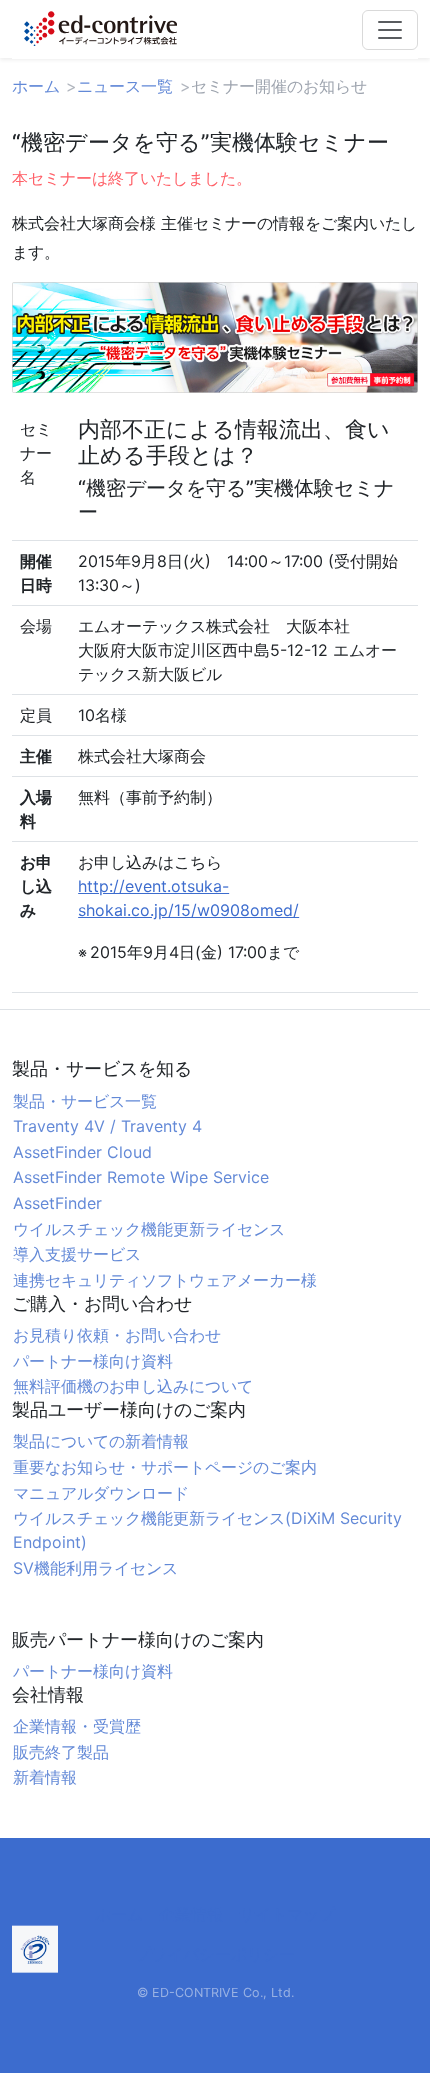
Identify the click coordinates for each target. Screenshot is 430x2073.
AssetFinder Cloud (82, 1152)
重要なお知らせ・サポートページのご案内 (165, 1467)
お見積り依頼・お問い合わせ (117, 1335)
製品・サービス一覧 (85, 1101)
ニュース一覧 (125, 86)
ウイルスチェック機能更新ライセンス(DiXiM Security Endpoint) (207, 1530)
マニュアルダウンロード (101, 1493)
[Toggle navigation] (390, 30)
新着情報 (45, 1777)
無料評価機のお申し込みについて (133, 1386)
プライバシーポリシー (215, 1954)
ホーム (36, 86)
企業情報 (191, 1914)
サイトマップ (287, 1914)
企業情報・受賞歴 (77, 1726)
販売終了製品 (61, 1752)
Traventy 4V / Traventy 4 (107, 1126)
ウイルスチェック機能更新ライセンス (149, 1229)
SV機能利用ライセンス (95, 1568)
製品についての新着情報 (101, 1441)
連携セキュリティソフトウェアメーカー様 (165, 1280)
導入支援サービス (77, 1254)
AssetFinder (57, 1203)
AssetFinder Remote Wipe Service (141, 1177)
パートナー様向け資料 (93, 1361)
